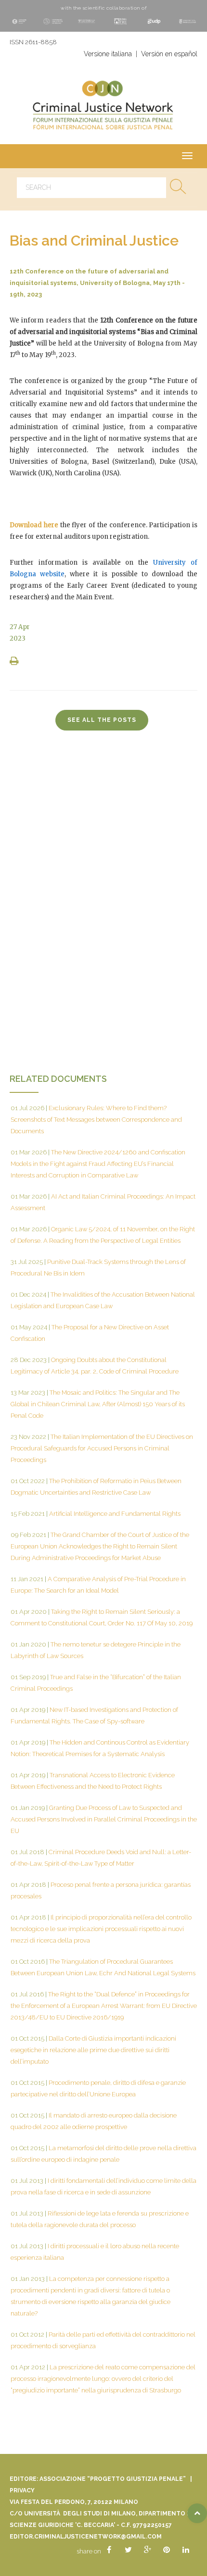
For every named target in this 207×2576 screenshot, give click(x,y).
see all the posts (102, 720)
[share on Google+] (147, 2550)
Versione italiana (108, 54)
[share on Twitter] (128, 2550)
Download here (34, 525)
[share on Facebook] (109, 2550)
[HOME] (103, 107)
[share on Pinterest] (167, 2550)
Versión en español (169, 54)
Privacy (22, 2490)
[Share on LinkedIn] (186, 2550)
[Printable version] (15, 662)
